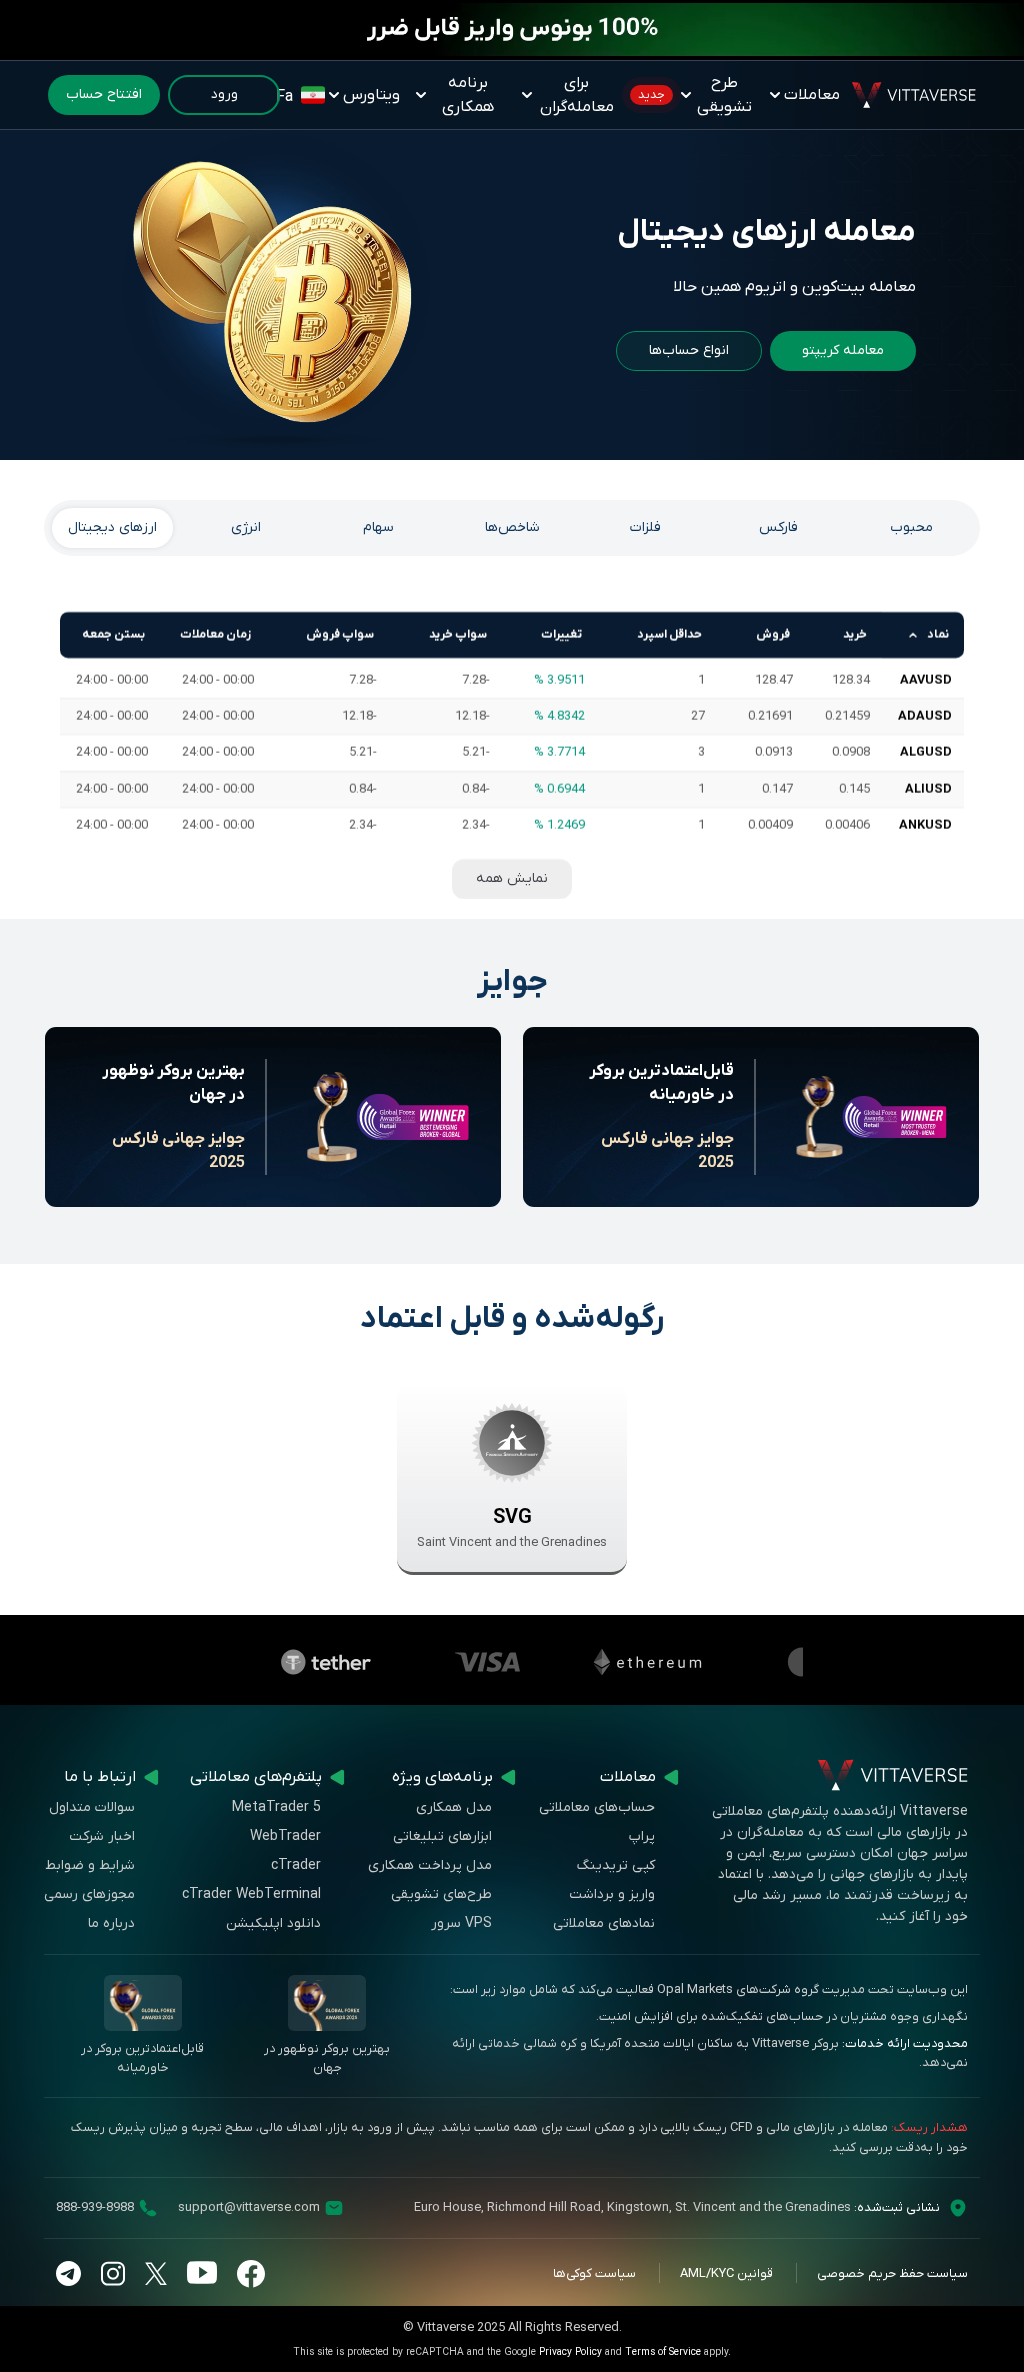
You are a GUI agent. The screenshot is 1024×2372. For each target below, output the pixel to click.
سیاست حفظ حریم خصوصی (892, 2273)
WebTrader (285, 1836)
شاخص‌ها (512, 527)
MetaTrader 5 (276, 1807)
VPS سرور (461, 1923)
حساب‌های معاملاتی (597, 1807)
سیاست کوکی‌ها (594, 2273)
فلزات (645, 527)
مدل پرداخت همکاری (430, 1865)
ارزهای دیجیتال (112, 527)
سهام (378, 527)
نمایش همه (512, 878)
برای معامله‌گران (577, 95)
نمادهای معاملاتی (604, 1923)
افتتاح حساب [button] (104, 94)
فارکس (778, 527)
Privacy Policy (570, 2352)
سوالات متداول (92, 1807)
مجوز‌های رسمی (89, 1894)
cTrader (296, 1865)
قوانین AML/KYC (726, 2273)
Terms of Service (663, 2352)
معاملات (812, 95)
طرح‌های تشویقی (441, 1894)
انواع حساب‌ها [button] (689, 350)
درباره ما (111, 1923)
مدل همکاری (454, 1807)
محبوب (911, 527)
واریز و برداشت (612, 1894)
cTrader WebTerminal (251, 1894)
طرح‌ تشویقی (695, 95)
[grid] (512, 727)
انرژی (246, 527)
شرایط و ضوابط (90, 1865)
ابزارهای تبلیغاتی (442, 1836)
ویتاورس (371, 95)
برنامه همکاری (468, 95)
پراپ (642, 1836)
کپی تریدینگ (616, 1865)
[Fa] (312, 95)
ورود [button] (224, 94)
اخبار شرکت (102, 1836)
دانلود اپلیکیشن (273, 1923)
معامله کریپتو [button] (843, 350)
